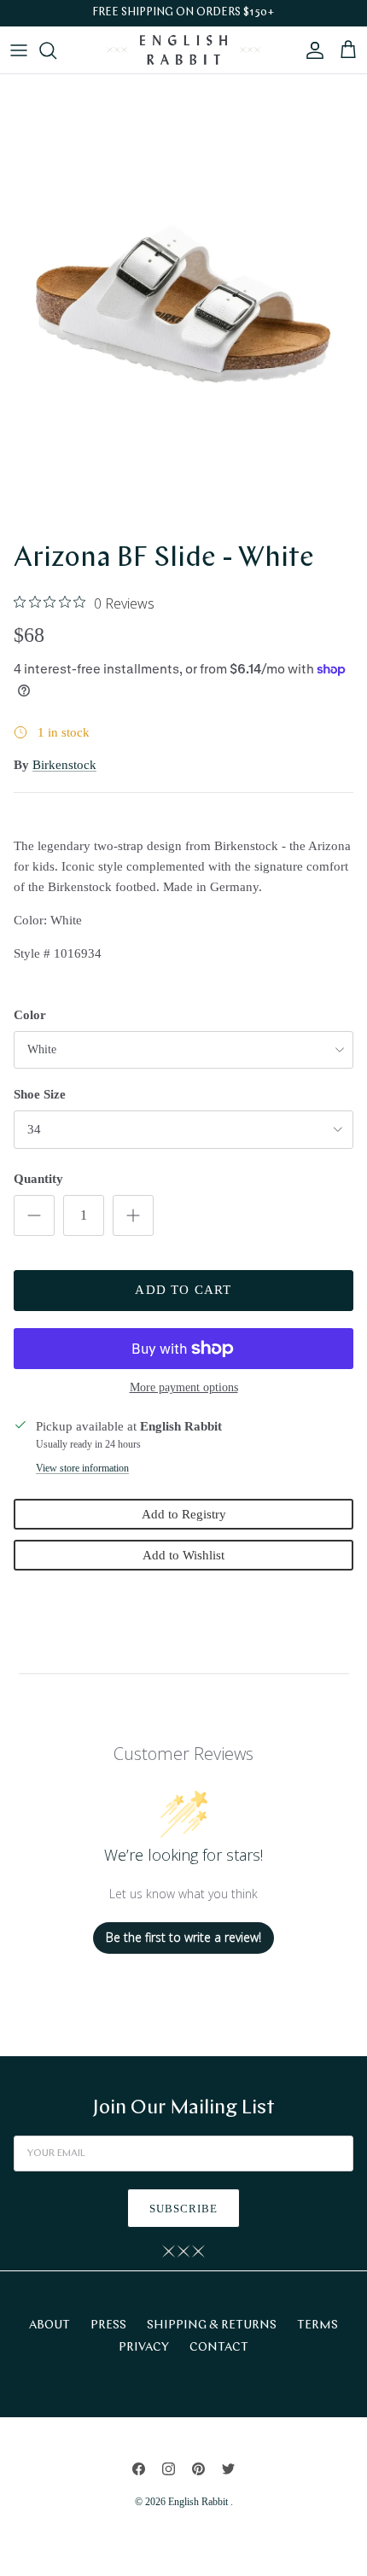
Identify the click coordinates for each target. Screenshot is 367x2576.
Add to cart (183, 1290)
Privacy (144, 2348)
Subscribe (183, 2209)
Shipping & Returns (212, 2325)
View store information (82, 1468)
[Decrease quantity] (34, 1215)
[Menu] (19, 50)
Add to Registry (184, 1514)
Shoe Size (40, 1094)
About (50, 2325)
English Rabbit (199, 2502)
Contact (219, 2348)
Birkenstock (64, 765)
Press (108, 2325)
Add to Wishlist (183, 1555)
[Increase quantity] (133, 1215)
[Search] (56, 50)
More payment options (184, 1387)
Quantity (38, 1179)
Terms (317, 2325)
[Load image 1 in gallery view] (183, 304)
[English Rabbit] (183, 50)
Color (30, 1015)
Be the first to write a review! (183, 1937)
